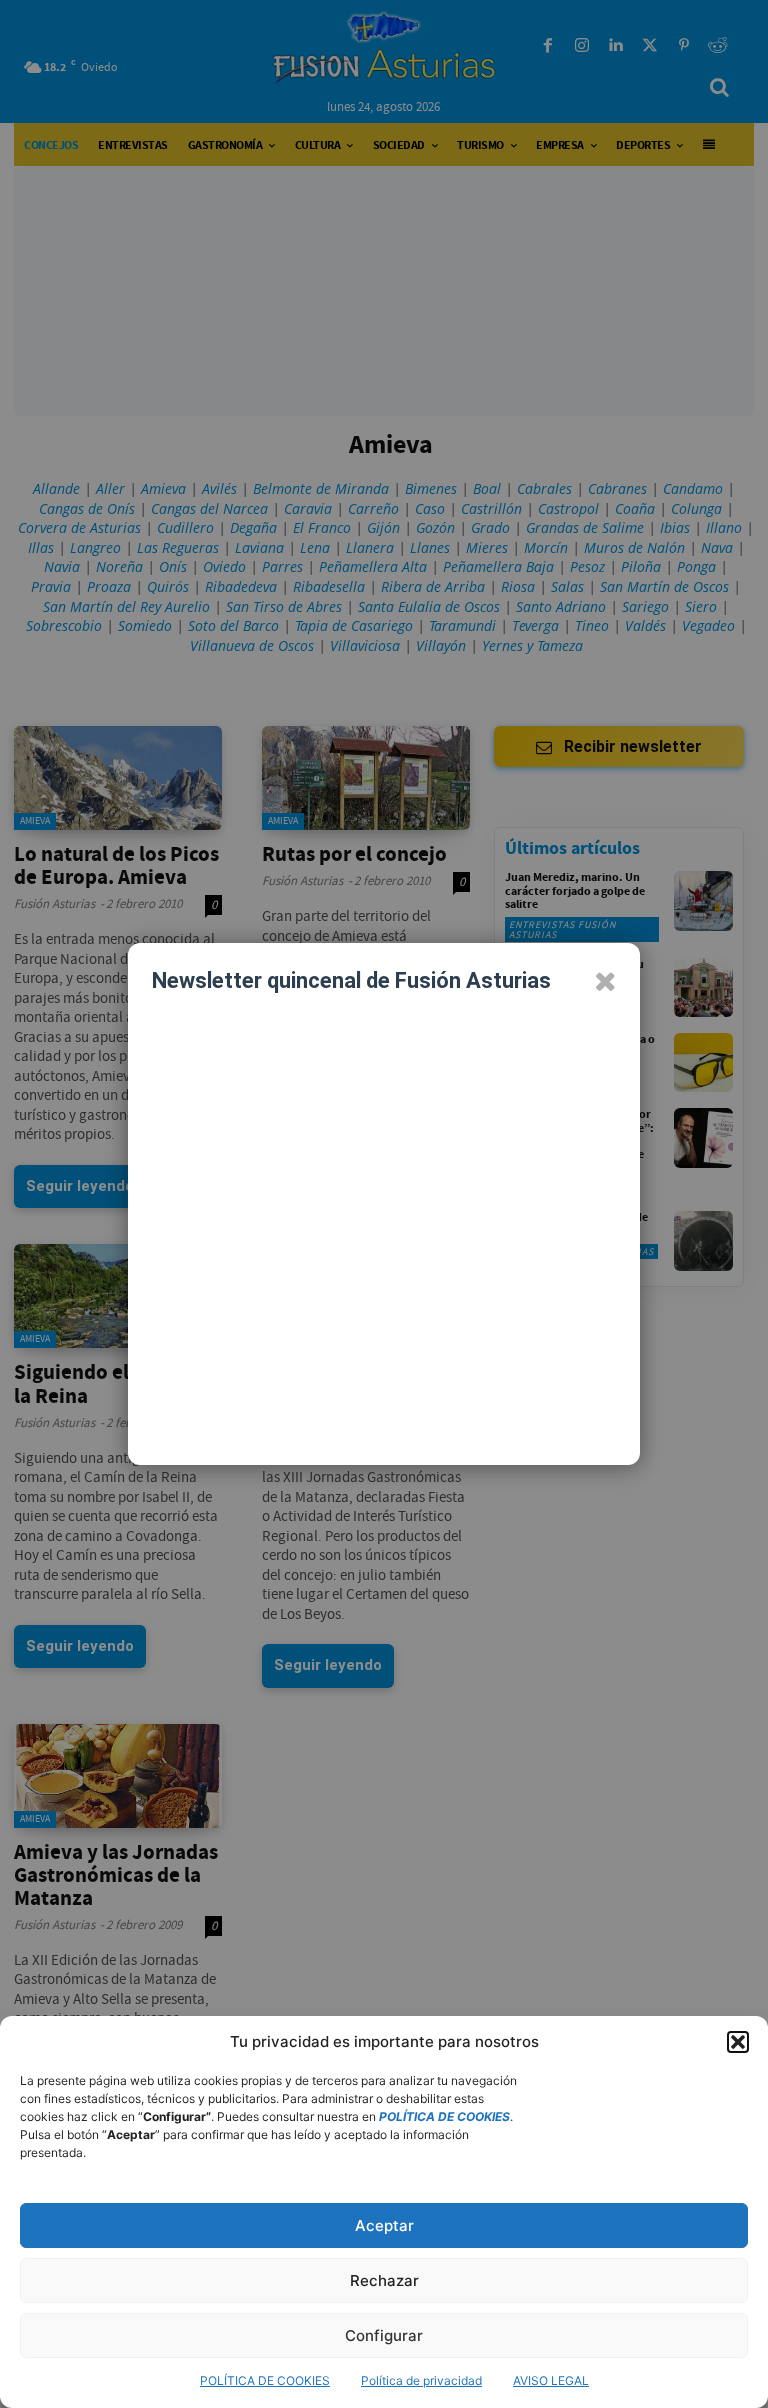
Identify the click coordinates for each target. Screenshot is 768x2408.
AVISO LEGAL (551, 2380)
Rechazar (384, 2280)
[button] (738, 2042)
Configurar (384, 2335)
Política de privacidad (421, 2380)
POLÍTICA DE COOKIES (265, 2380)
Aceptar (384, 2225)
